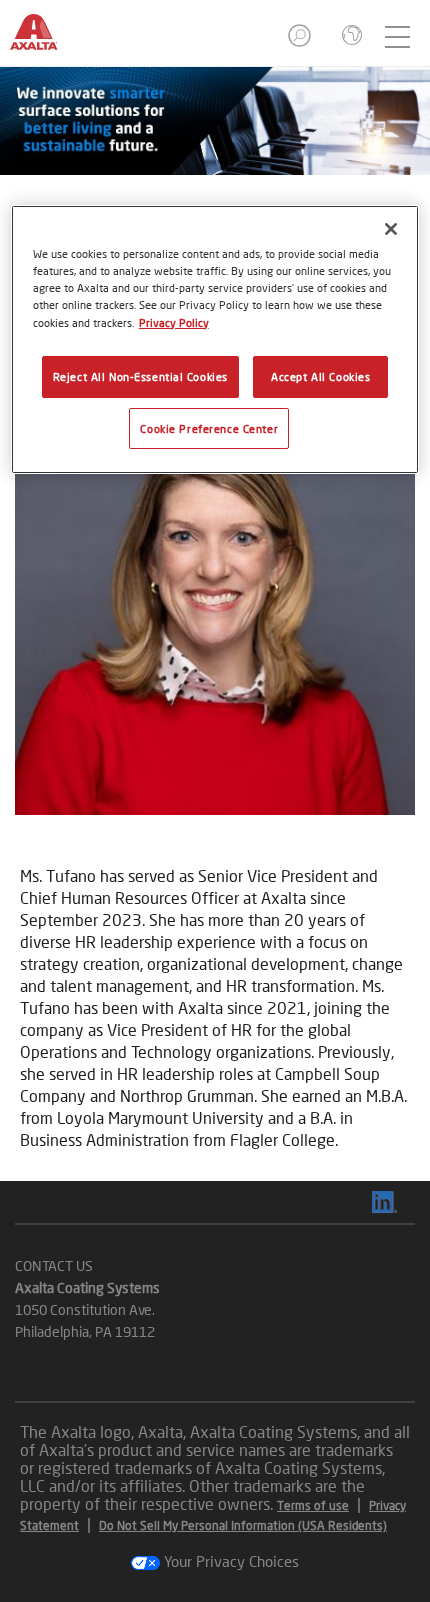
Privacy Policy (174, 322)
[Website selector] (350, 37)
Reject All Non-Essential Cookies (140, 376)
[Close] (391, 229)
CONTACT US (54, 1265)
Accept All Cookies (320, 376)
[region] (215, 339)
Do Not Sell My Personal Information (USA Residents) (243, 1525)
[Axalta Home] (44, 41)
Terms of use (313, 1505)
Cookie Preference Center (209, 428)
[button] (301, 41)
